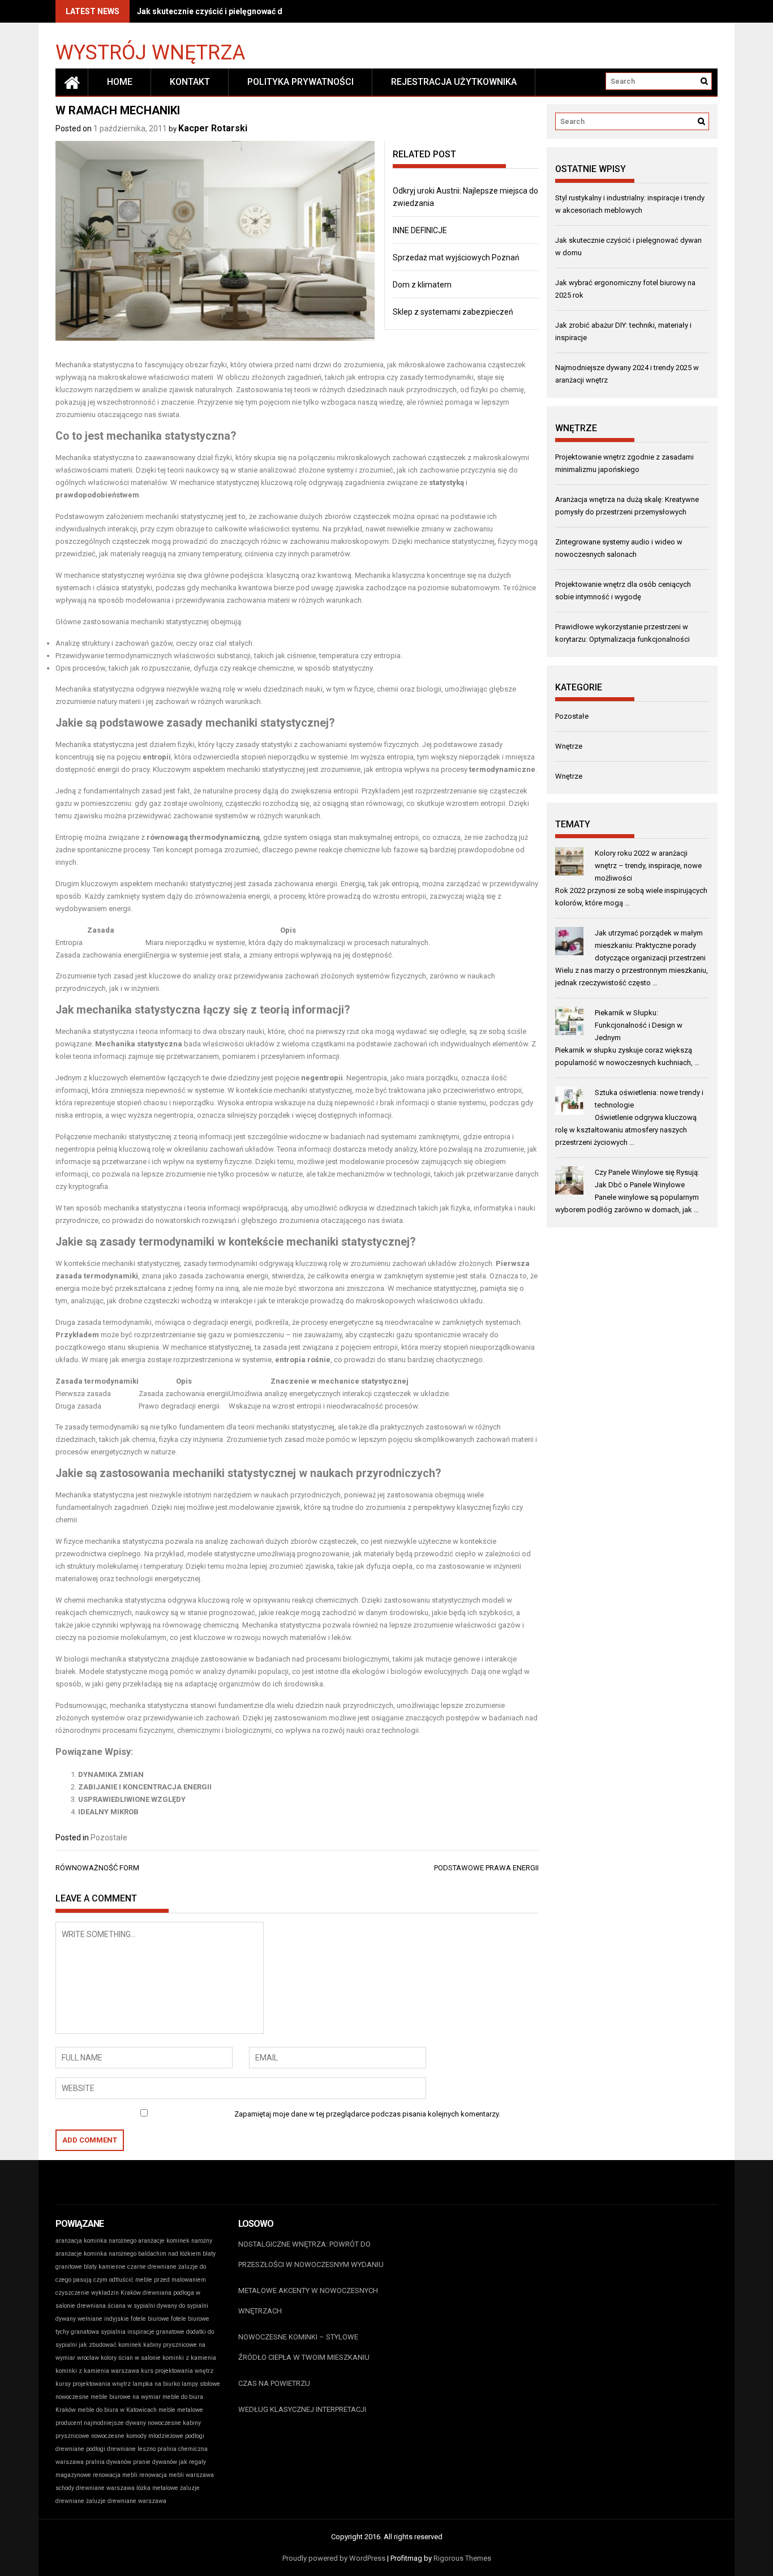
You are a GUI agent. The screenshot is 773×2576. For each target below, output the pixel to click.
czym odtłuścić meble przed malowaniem (150, 2280)
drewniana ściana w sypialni (116, 2306)
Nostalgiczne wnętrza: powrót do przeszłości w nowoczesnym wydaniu (311, 2254)
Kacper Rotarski (213, 128)
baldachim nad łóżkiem (169, 2254)
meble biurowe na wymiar (126, 2397)
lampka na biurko (156, 2384)
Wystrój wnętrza (150, 52)
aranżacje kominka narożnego (96, 2254)
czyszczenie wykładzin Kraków (98, 2293)
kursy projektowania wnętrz (93, 2384)
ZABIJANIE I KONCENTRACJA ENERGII (145, 1787)
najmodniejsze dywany (115, 2423)
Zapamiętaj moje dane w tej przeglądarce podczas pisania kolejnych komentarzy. (367, 2114)
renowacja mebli (115, 2475)
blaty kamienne (105, 2267)
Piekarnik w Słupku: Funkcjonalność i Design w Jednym (639, 1025)
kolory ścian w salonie (131, 2358)
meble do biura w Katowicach (117, 2410)
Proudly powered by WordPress (334, 2558)
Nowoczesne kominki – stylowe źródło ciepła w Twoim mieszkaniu (304, 2347)
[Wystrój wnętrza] (72, 82)
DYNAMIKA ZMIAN (111, 1774)
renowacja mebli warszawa (177, 2475)
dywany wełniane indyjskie (92, 2319)
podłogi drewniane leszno (121, 2449)
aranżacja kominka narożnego (96, 2241)
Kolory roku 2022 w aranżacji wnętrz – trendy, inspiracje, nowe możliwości (648, 866)
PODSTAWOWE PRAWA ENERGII (486, 1868)
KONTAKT (190, 82)
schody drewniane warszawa (95, 2488)
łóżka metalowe (157, 2488)
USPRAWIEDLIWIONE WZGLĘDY (132, 1799)
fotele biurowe (150, 2319)
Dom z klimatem (422, 285)
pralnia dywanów (108, 2462)
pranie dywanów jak (160, 2462)
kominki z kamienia (189, 2358)
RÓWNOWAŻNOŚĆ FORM (97, 1868)
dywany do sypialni (182, 2306)
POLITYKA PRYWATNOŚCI (300, 82)
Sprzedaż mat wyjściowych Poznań (456, 257)
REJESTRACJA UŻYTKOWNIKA (454, 82)
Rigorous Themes (462, 2558)
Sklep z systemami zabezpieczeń (453, 312)
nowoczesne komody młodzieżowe (137, 2436)
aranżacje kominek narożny (175, 2241)
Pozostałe (109, 1837)
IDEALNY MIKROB (108, 1812)
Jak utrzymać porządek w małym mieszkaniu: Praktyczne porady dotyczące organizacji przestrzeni (650, 945)
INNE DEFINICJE (420, 230)
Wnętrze (569, 746)
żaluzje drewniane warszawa (126, 2501)
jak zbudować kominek (110, 2345)
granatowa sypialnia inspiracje (113, 2332)
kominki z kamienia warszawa (97, 2371)
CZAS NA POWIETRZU (274, 2383)
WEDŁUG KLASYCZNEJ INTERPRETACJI (302, 2409)
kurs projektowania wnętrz (177, 2371)
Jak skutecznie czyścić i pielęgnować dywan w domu (235, 11)
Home (120, 82)
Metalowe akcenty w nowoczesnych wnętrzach (308, 2301)
